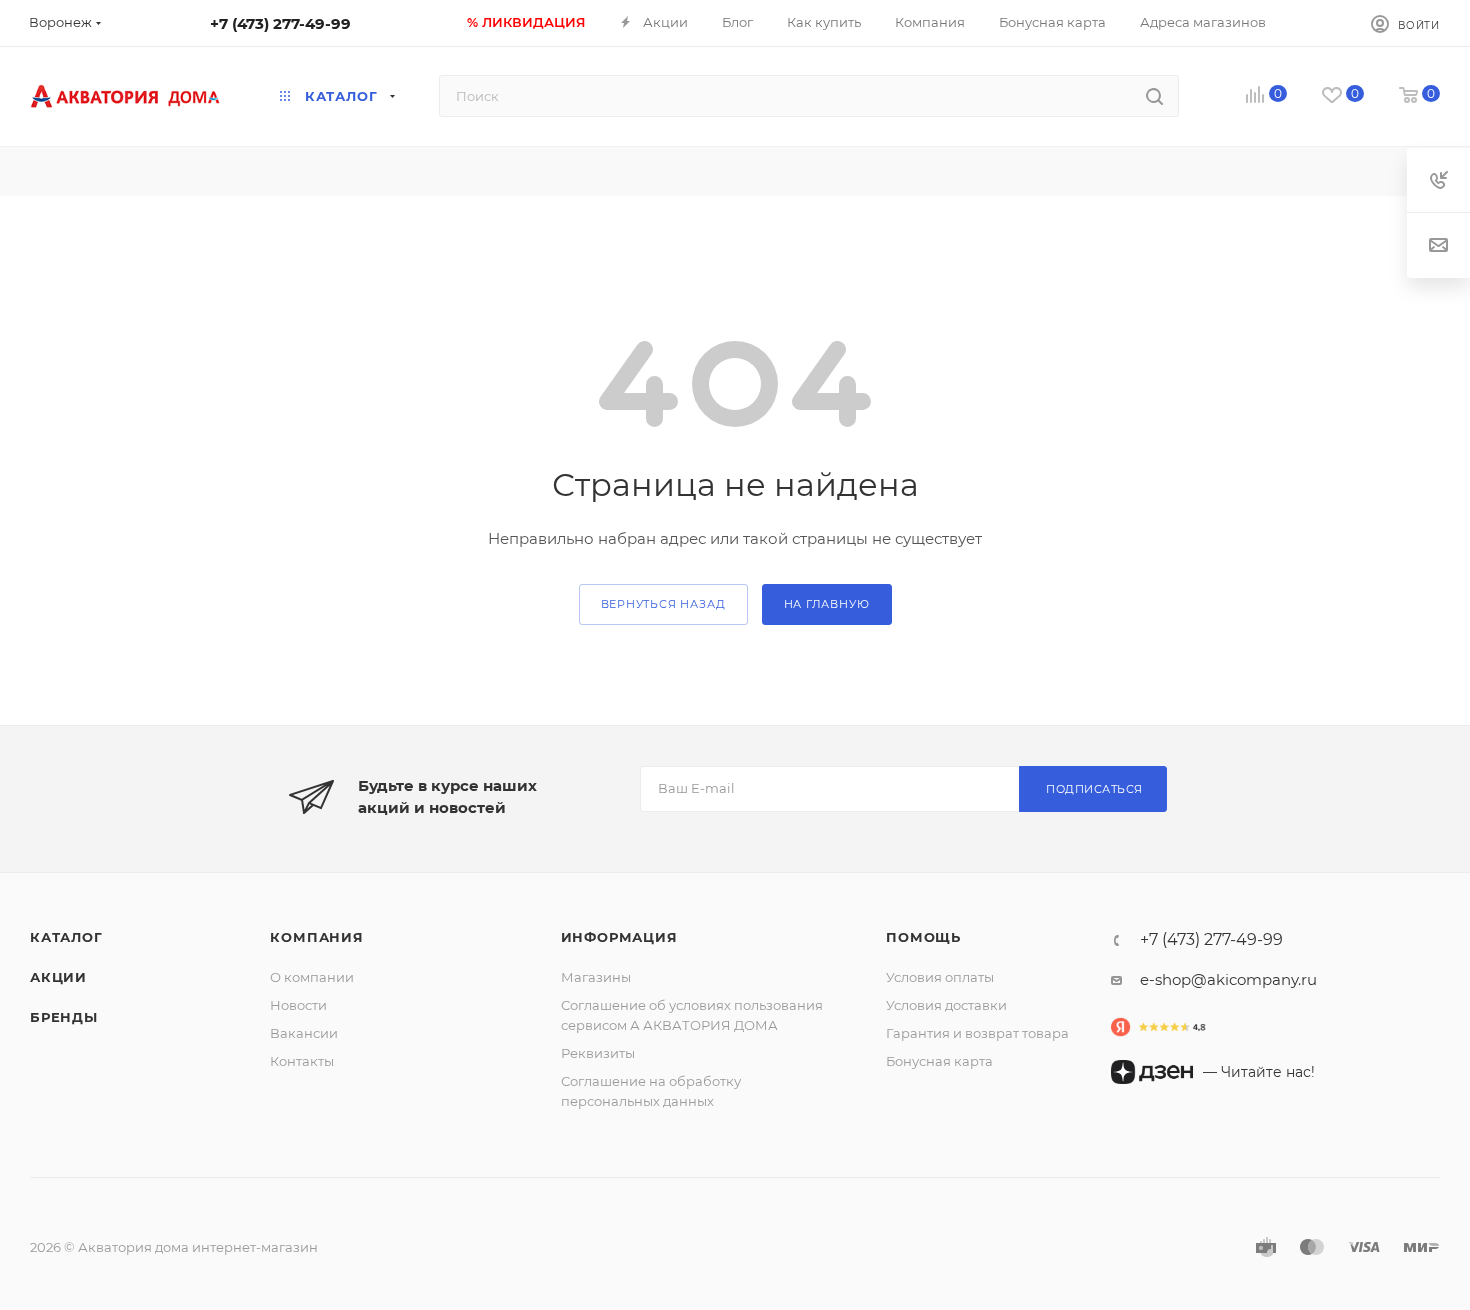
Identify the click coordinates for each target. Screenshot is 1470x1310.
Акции (58, 977)
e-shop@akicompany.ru (1228, 979)
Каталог (66, 937)
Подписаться (1094, 789)
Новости (298, 1005)
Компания (316, 937)
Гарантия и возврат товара (977, 1033)
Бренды (64, 1017)
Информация (619, 937)
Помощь (923, 937)
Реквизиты (598, 1053)
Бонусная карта (939, 1061)
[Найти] (1154, 96)
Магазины (596, 977)
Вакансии (304, 1033)
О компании (312, 977)
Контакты (302, 1061)
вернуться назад (663, 604)
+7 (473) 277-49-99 (280, 23)
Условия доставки (946, 1005)
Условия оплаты (940, 977)
